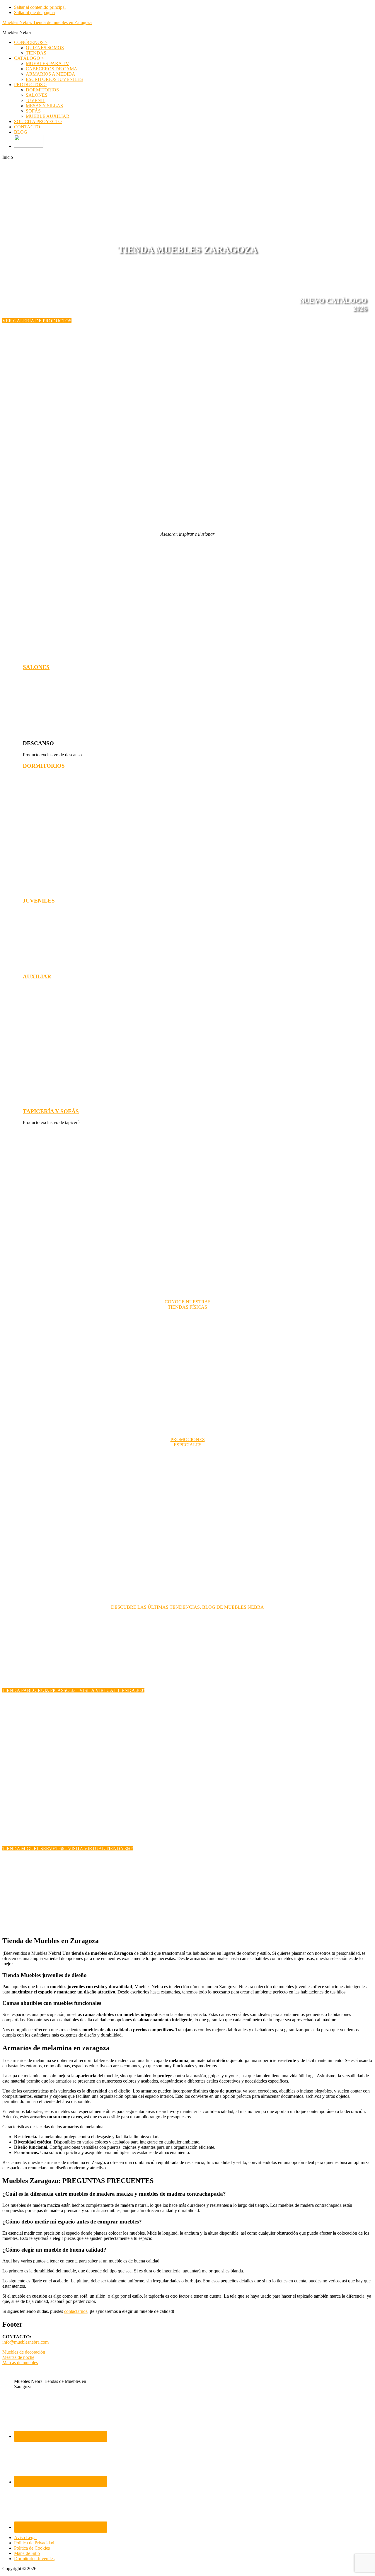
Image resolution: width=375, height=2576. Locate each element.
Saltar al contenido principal (40, 7)
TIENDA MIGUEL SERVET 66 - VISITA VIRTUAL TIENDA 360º (68, 1849)
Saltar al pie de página (34, 12)
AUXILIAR (37, 977)
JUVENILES (39, 901)
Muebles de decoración (24, 2352)
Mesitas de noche (18, 2357)
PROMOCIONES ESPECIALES (188, 1442)
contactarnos (76, 2311)
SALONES (36, 667)
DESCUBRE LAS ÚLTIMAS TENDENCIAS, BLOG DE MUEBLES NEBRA (187, 1607)
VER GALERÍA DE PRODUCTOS (37, 321)
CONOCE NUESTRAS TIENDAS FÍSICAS (188, 1304)
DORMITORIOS (44, 766)
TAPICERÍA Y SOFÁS (51, 1111)
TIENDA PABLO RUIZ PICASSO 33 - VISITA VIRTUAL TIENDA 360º (73, 1690)
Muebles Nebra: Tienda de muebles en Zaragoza (47, 22)
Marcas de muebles (20, 2363)
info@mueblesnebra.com (25, 2342)
